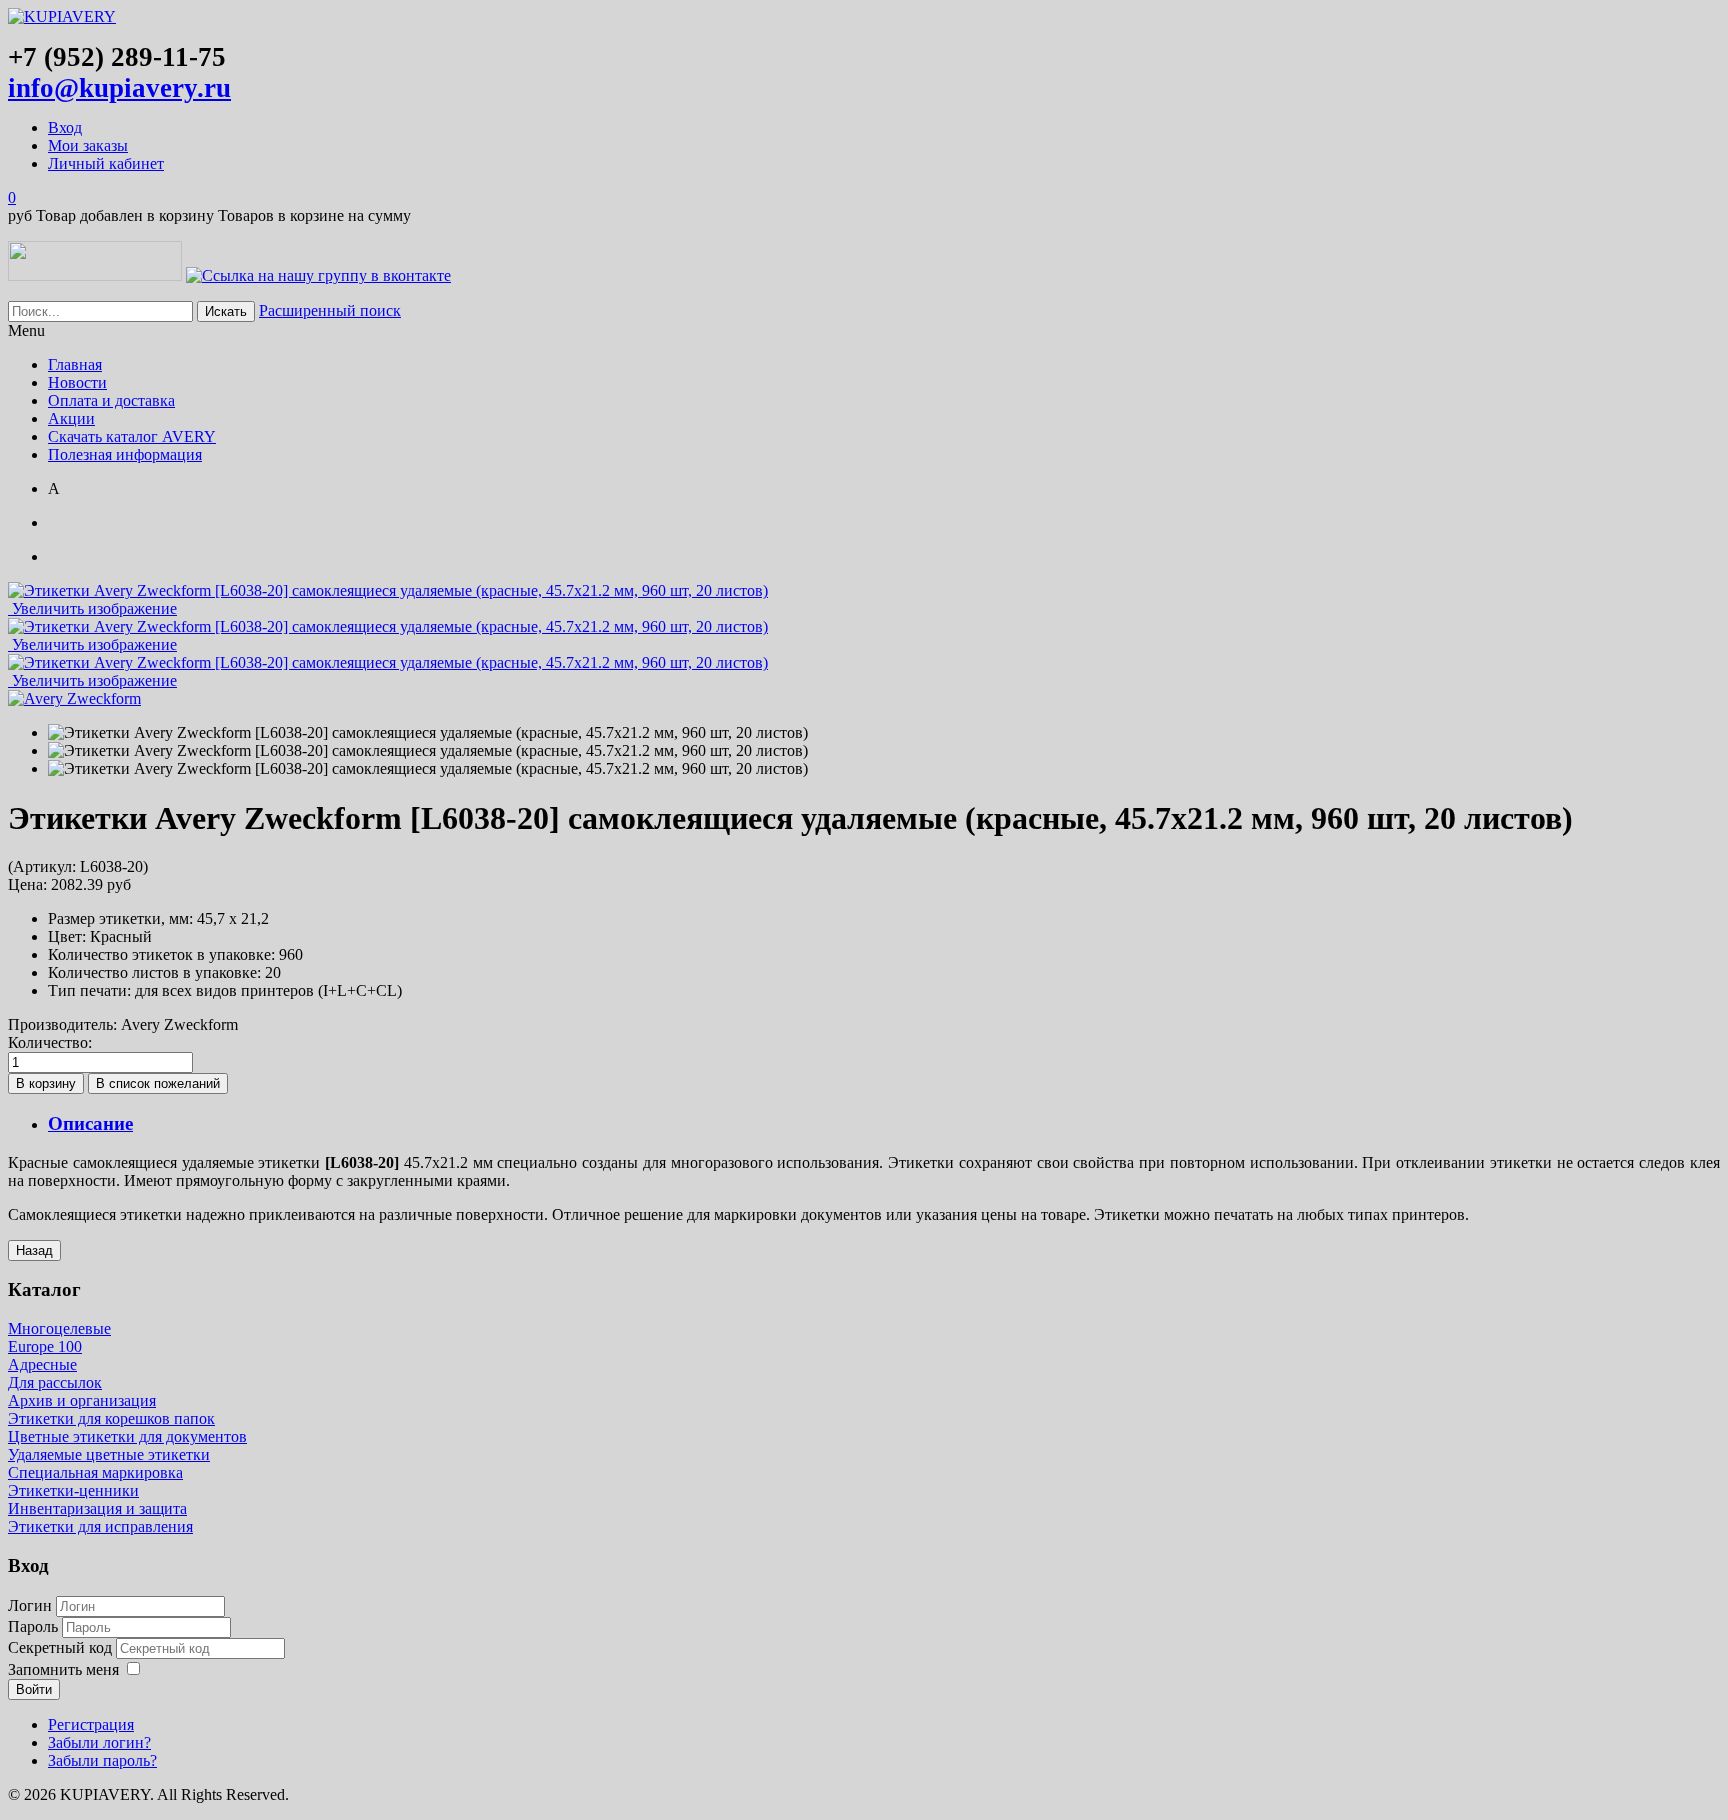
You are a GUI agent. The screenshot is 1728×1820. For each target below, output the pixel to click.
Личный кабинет (106, 163)
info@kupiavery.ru (119, 88)
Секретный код (62, 1647)
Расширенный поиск (330, 310)
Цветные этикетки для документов (127, 1436)
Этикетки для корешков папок (111, 1418)
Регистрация (91, 1724)
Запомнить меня (63, 1669)
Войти (34, 1689)
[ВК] (318, 275)
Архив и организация (82, 1400)
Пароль (35, 1626)
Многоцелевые (59, 1328)
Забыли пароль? (102, 1760)
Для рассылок (55, 1382)
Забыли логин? (99, 1742)
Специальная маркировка (95, 1472)
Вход (65, 127)
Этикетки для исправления (100, 1526)
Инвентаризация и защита (97, 1508)
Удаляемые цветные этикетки (109, 1454)
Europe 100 (45, 1346)
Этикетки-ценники (73, 1490)
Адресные (42, 1364)
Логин (30, 1605)
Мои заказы (88, 145)
